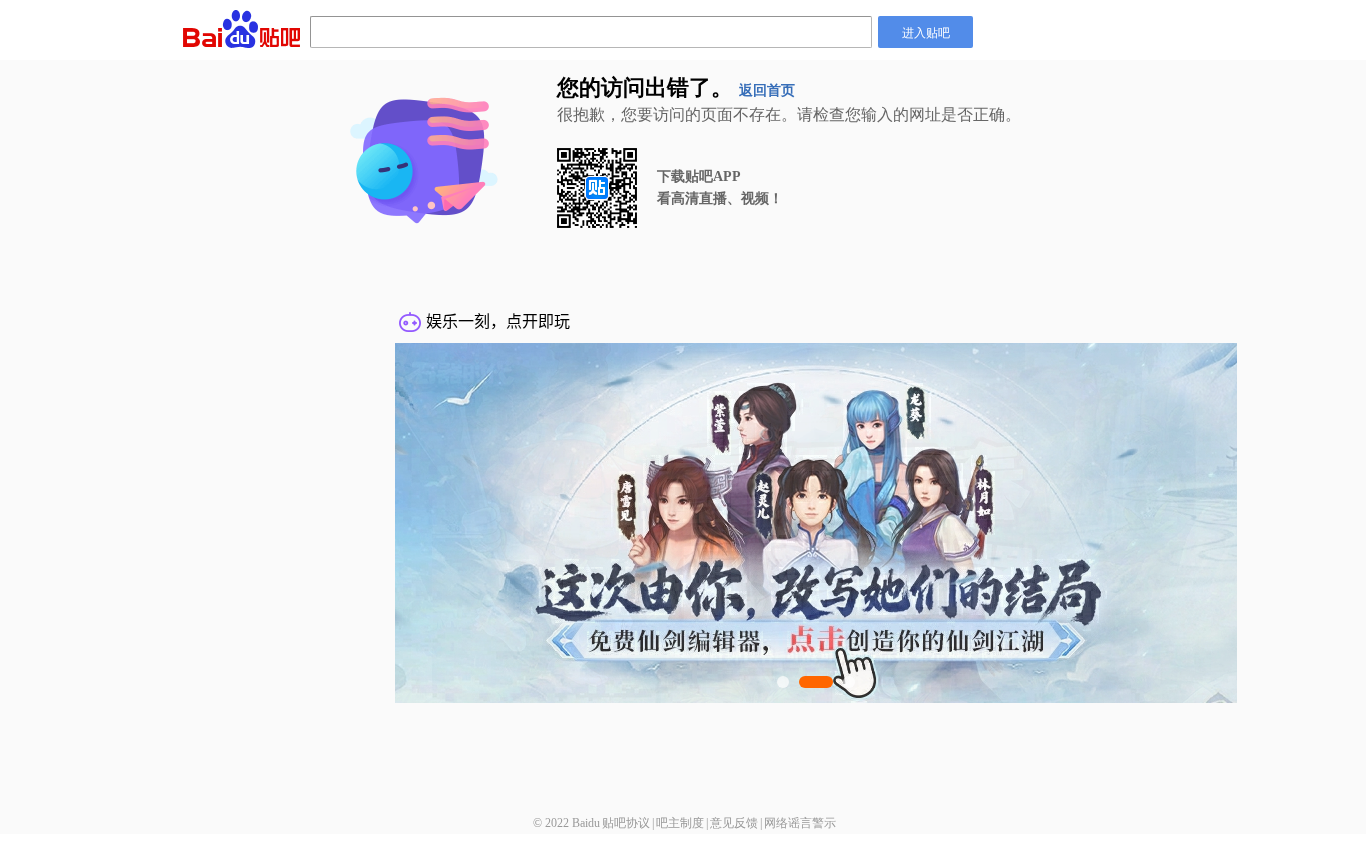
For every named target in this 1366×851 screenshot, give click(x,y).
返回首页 (767, 90)
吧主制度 (680, 823)
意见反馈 (734, 823)
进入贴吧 (926, 31)
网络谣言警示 (800, 823)
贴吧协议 (626, 823)
